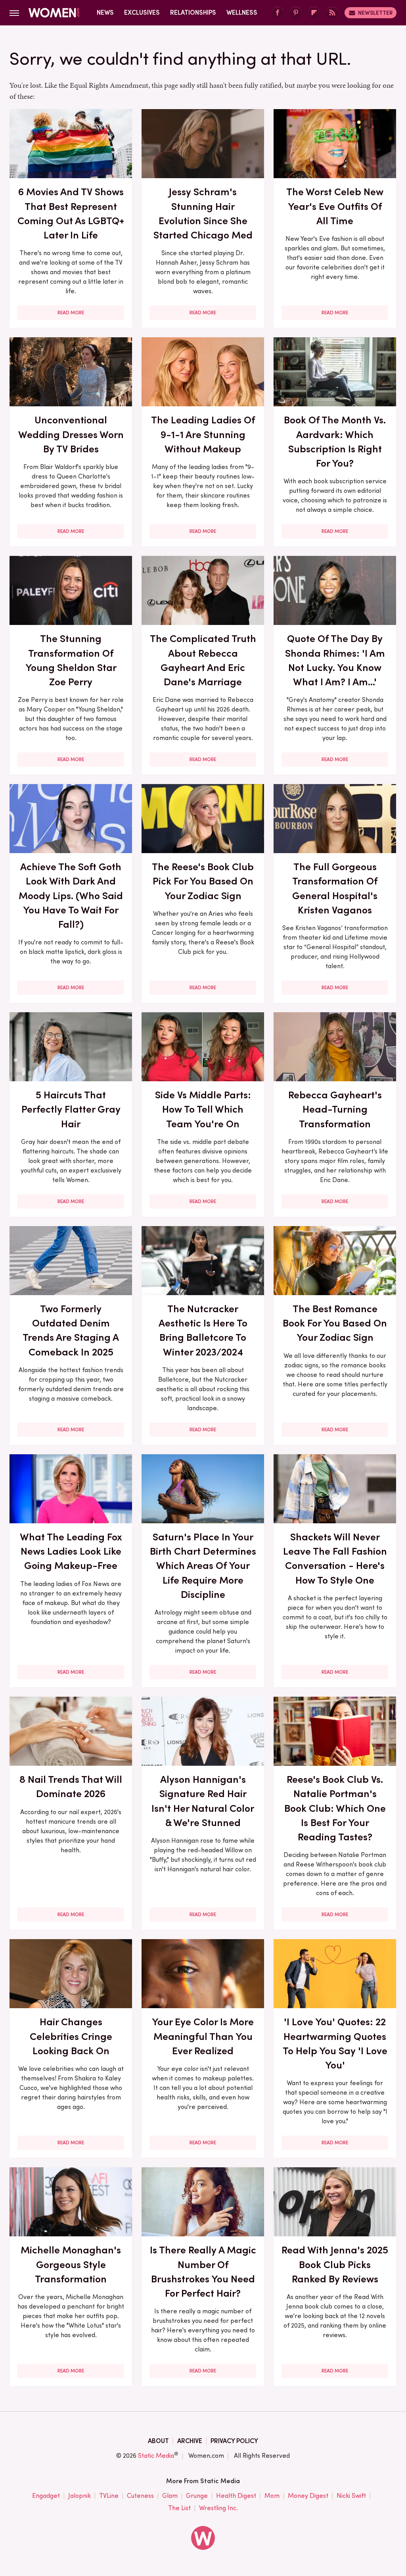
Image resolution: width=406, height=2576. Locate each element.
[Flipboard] (314, 13)
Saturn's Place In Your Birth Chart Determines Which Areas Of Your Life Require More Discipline (203, 1566)
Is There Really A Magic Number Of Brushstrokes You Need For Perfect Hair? (203, 2271)
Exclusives (142, 12)
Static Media (156, 2456)
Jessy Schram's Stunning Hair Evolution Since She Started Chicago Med (203, 213)
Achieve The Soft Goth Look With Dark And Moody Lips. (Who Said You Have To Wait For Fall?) (71, 895)
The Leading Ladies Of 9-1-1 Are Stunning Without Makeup (203, 434)
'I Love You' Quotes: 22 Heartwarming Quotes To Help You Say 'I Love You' (335, 2043)
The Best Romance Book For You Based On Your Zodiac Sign (335, 1323)
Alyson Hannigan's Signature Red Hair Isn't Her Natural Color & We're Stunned (203, 1801)
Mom (272, 2496)
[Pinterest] (296, 13)
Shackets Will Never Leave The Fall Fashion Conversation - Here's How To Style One (335, 1558)
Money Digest (308, 2496)
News (105, 12)
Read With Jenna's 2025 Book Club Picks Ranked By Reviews (335, 2264)
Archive (190, 2441)
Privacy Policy (234, 2441)
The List (179, 2508)
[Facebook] (278, 13)
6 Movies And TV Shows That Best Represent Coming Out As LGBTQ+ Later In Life (71, 213)
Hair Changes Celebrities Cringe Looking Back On (71, 2036)
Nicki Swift (351, 2496)
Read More (71, 313)
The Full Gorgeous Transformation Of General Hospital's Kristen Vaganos (335, 888)
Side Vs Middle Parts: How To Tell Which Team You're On (203, 1109)
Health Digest (236, 2496)
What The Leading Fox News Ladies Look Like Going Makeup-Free (71, 1551)
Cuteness (140, 2496)
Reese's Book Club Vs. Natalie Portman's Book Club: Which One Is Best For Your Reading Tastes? (335, 1808)
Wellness (242, 12)
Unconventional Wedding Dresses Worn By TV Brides (71, 434)
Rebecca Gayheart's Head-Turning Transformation (335, 1109)
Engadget (46, 2496)
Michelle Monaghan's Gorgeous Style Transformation (71, 2264)
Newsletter (375, 13)
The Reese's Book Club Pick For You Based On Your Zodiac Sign (203, 881)
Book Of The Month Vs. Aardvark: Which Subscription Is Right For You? (335, 441)
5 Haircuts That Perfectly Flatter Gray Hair (71, 1109)
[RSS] (332, 13)
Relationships (193, 12)
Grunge (197, 2496)
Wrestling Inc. (218, 2508)
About (158, 2441)
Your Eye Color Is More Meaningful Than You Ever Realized (203, 2036)
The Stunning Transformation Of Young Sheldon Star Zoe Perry (71, 660)
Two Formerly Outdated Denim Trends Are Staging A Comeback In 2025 (71, 1330)
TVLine (109, 2496)
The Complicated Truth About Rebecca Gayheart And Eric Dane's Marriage (203, 660)
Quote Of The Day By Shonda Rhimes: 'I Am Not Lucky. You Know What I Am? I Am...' (335, 660)
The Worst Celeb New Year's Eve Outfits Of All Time (335, 206)
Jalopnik (79, 2496)
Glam (170, 2496)
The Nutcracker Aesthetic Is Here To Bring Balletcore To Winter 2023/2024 (203, 1330)
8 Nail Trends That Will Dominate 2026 (71, 1786)
